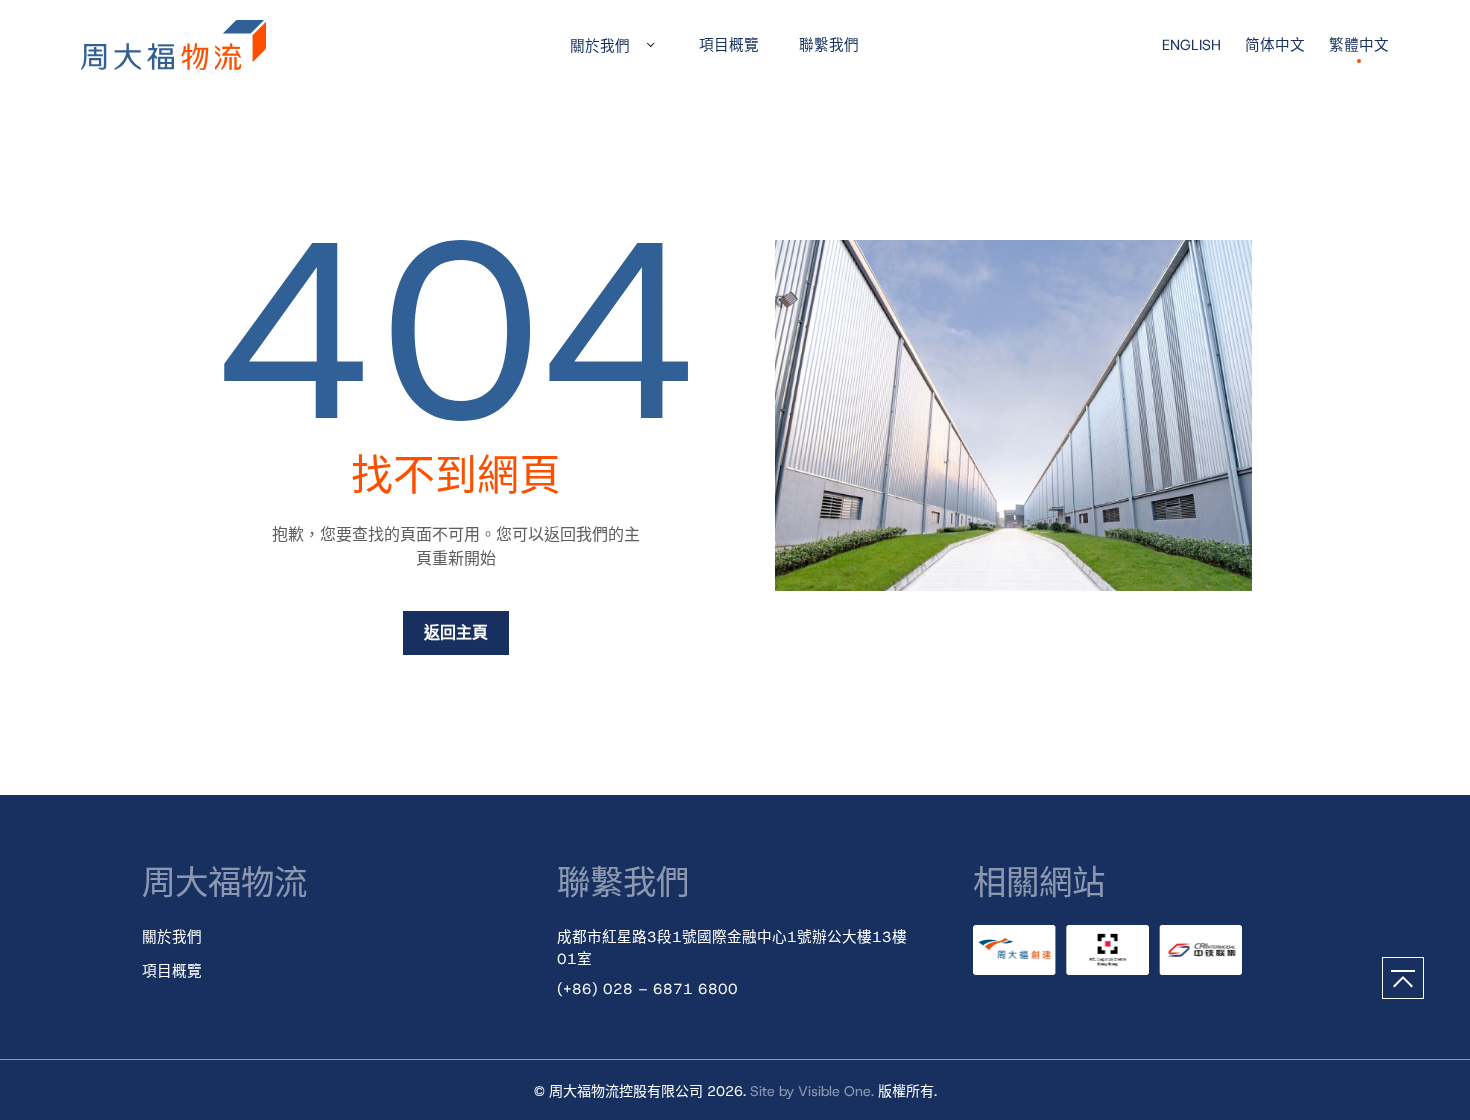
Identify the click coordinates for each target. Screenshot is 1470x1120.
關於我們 (600, 46)
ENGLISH (1191, 45)
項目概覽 (729, 45)
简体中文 (1275, 45)
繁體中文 (1359, 45)
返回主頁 (456, 632)
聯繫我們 (829, 45)
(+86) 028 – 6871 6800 (647, 989)
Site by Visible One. (812, 1091)
